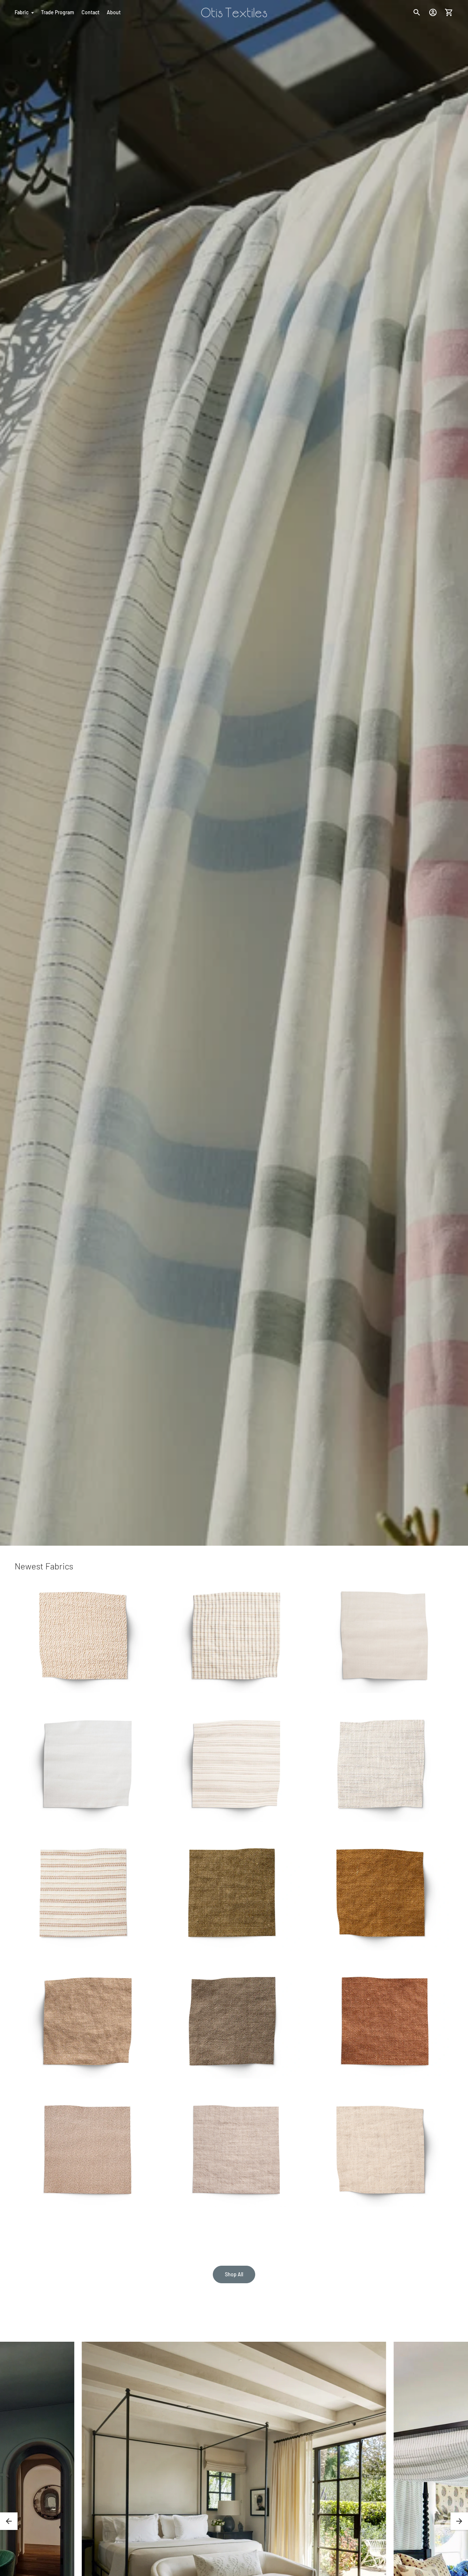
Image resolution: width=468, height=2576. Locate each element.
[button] (9, 2521)
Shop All (234, 2274)
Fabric (22, 12)
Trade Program (58, 12)
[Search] (417, 12)
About (114, 12)
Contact (90, 12)
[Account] (433, 12)
